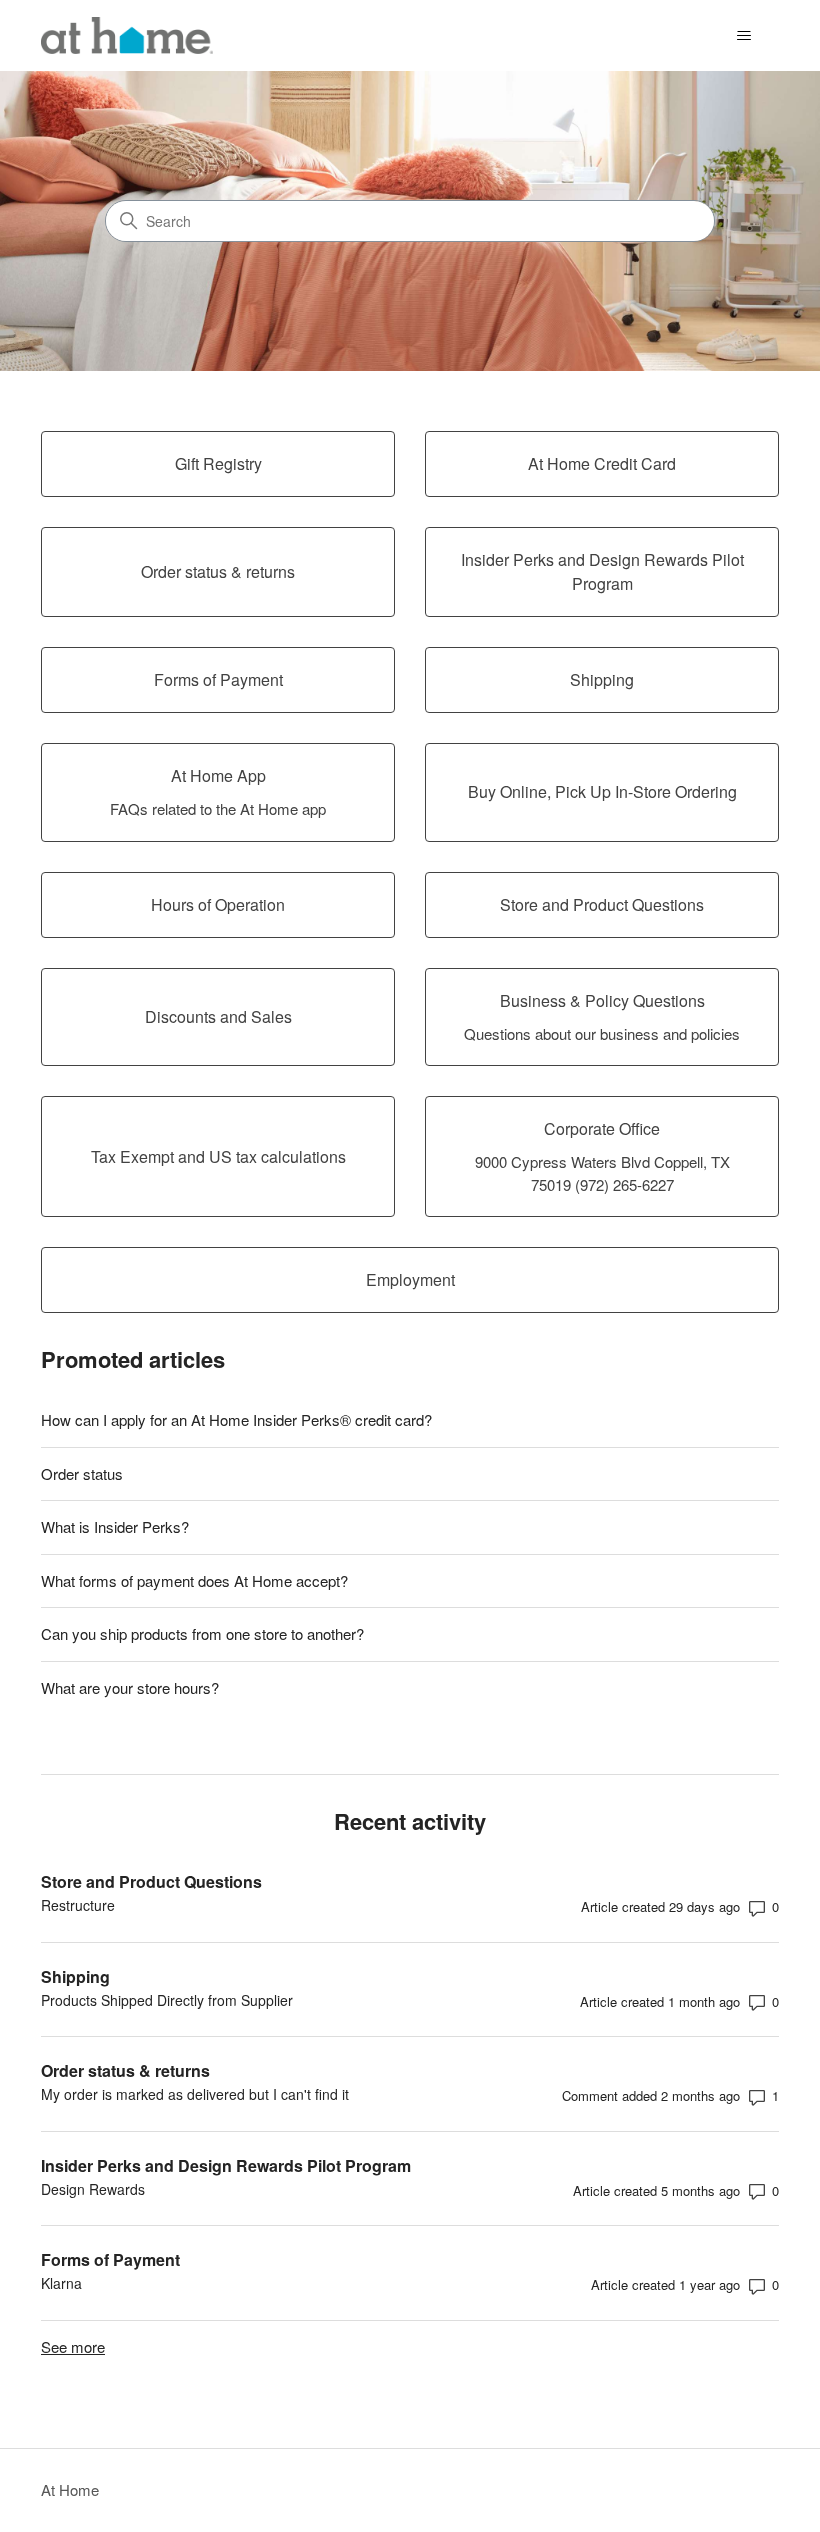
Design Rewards (93, 2189)
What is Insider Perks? (115, 1526)
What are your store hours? (130, 1687)
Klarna (61, 2283)
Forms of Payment (110, 2259)
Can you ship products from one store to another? (202, 1633)
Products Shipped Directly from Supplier (167, 2000)
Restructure (78, 1905)
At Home (70, 2489)
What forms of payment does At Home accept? (194, 1580)
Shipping (75, 1976)
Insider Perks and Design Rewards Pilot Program (226, 2165)
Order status (82, 1473)
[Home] (127, 35)
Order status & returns (125, 2070)
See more (73, 2346)
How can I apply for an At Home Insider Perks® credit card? (236, 1419)
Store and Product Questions (151, 1881)
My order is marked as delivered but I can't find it (195, 2094)
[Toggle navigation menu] (743, 36)
